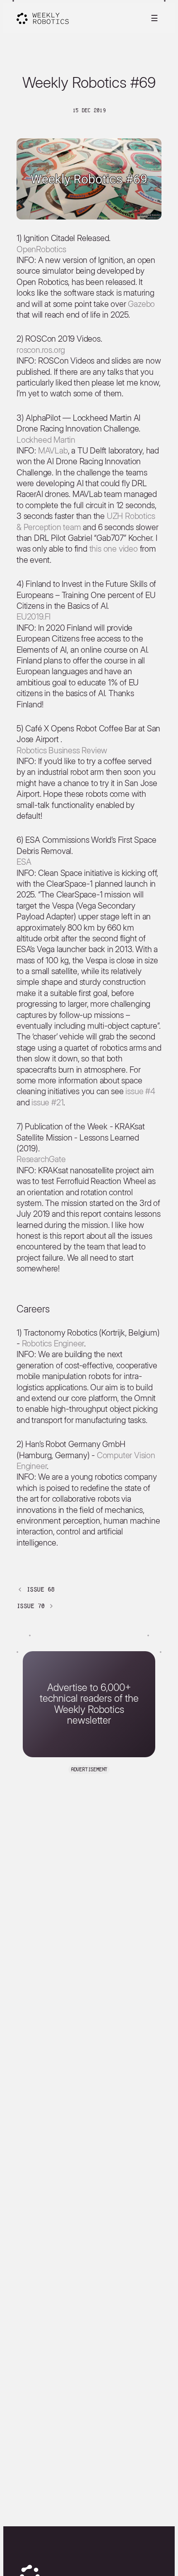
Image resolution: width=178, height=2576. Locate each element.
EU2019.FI (34, 617)
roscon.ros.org (41, 350)
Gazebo (141, 304)
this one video (114, 549)
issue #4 (140, 1091)
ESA (24, 862)
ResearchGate (41, 1159)
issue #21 (47, 1102)
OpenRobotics (41, 249)
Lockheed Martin (46, 440)
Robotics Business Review (62, 750)
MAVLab (53, 451)
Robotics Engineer (53, 1343)
